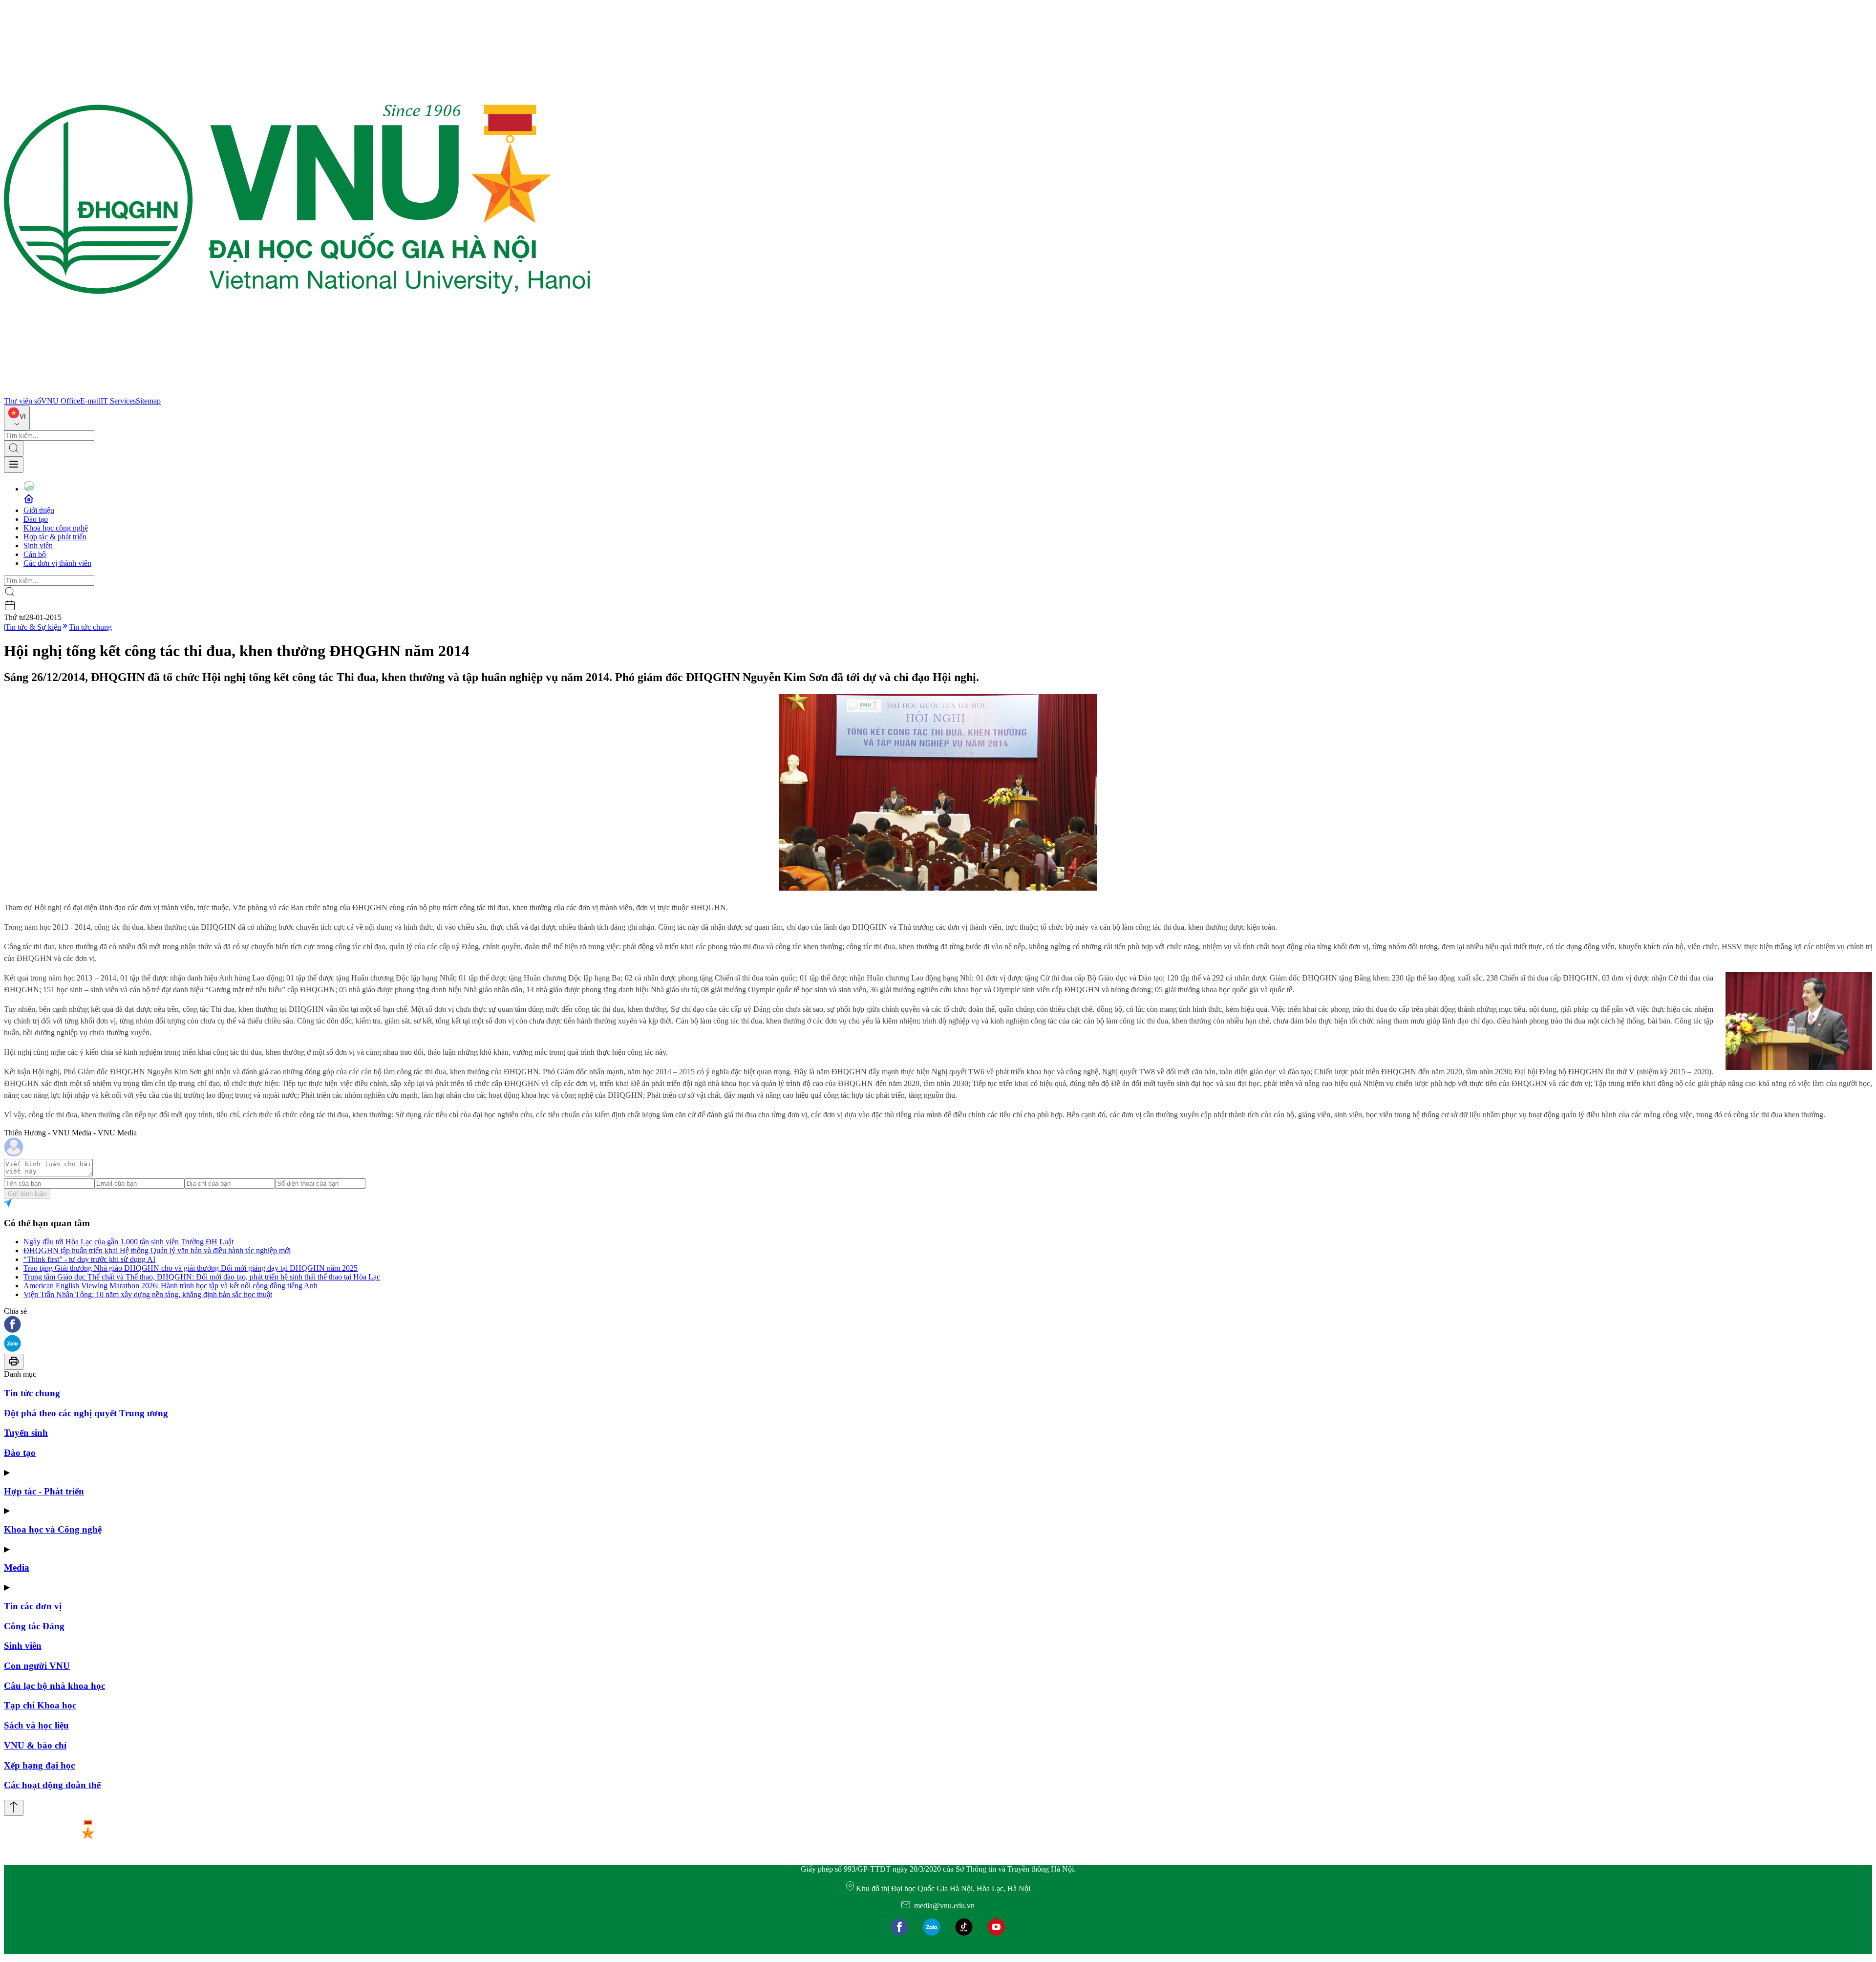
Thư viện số (22, 401)
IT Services (118, 401)
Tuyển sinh (26, 1433)
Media (17, 1567)
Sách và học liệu (36, 1725)
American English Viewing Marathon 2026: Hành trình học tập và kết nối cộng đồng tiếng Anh (171, 1286)
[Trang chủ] (297, 392)
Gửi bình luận (27, 1194)
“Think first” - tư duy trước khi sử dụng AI (89, 1259)
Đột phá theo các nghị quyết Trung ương (86, 1413)
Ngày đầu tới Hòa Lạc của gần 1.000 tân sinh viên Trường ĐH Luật (128, 1242)
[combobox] (17, 418)
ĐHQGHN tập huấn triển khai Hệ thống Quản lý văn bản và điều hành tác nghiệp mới (157, 1250)
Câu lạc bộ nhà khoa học (54, 1686)
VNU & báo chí (35, 1745)
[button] (938, 1325)
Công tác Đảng (34, 1626)
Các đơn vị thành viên (57, 563)
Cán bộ (35, 554)
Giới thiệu (39, 510)
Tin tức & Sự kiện (33, 627)
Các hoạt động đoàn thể (52, 1785)
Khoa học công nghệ (56, 528)
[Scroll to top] (14, 1808)
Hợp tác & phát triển (55, 537)
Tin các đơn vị (33, 1606)
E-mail (90, 401)
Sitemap (148, 401)
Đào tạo (36, 519)
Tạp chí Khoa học (40, 1705)
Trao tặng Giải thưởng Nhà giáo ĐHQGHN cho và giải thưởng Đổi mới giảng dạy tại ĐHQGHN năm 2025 (191, 1268)
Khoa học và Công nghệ (53, 1529)
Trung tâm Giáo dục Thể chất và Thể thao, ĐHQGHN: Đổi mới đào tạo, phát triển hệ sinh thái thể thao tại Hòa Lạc (202, 1277)
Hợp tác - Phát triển (44, 1491)
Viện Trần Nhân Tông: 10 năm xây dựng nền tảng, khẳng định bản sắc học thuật (148, 1294)
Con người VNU (37, 1666)
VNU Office (61, 401)
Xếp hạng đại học (39, 1765)
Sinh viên (38, 545)
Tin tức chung (90, 627)
